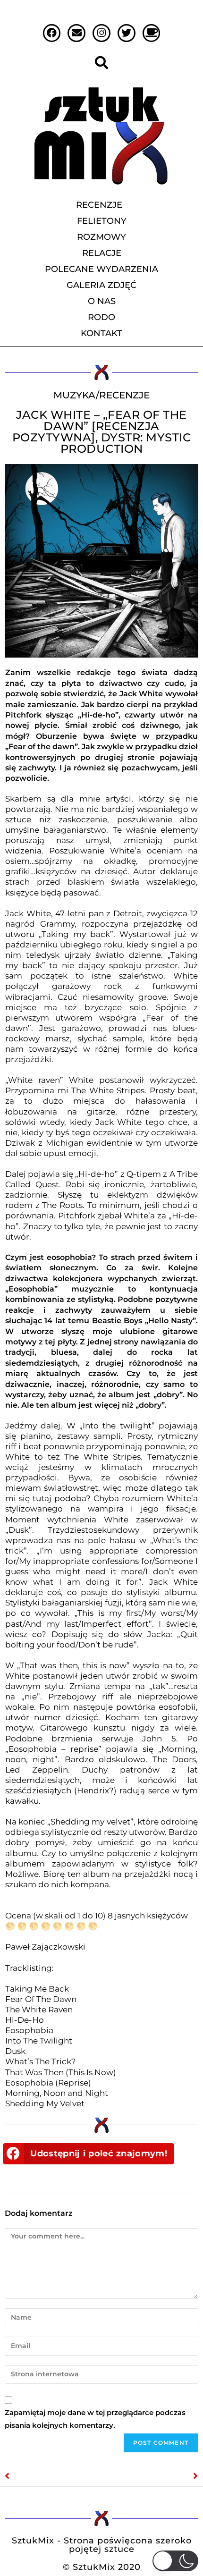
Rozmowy (101, 237)
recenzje (124, 395)
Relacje (102, 253)
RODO (101, 317)
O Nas (102, 301)
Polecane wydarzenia (101, 269)
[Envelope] (76, 33)
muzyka (75, 395)
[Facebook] (52, 33)
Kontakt (101, 333)
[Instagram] (101, 33)
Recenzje (99, 205)
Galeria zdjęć (101, 285)
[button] (89, 2154)
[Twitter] (127, 33)
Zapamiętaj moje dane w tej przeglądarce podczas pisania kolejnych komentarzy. (95, 2419)
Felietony (102, 221)
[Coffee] (152, 33)
